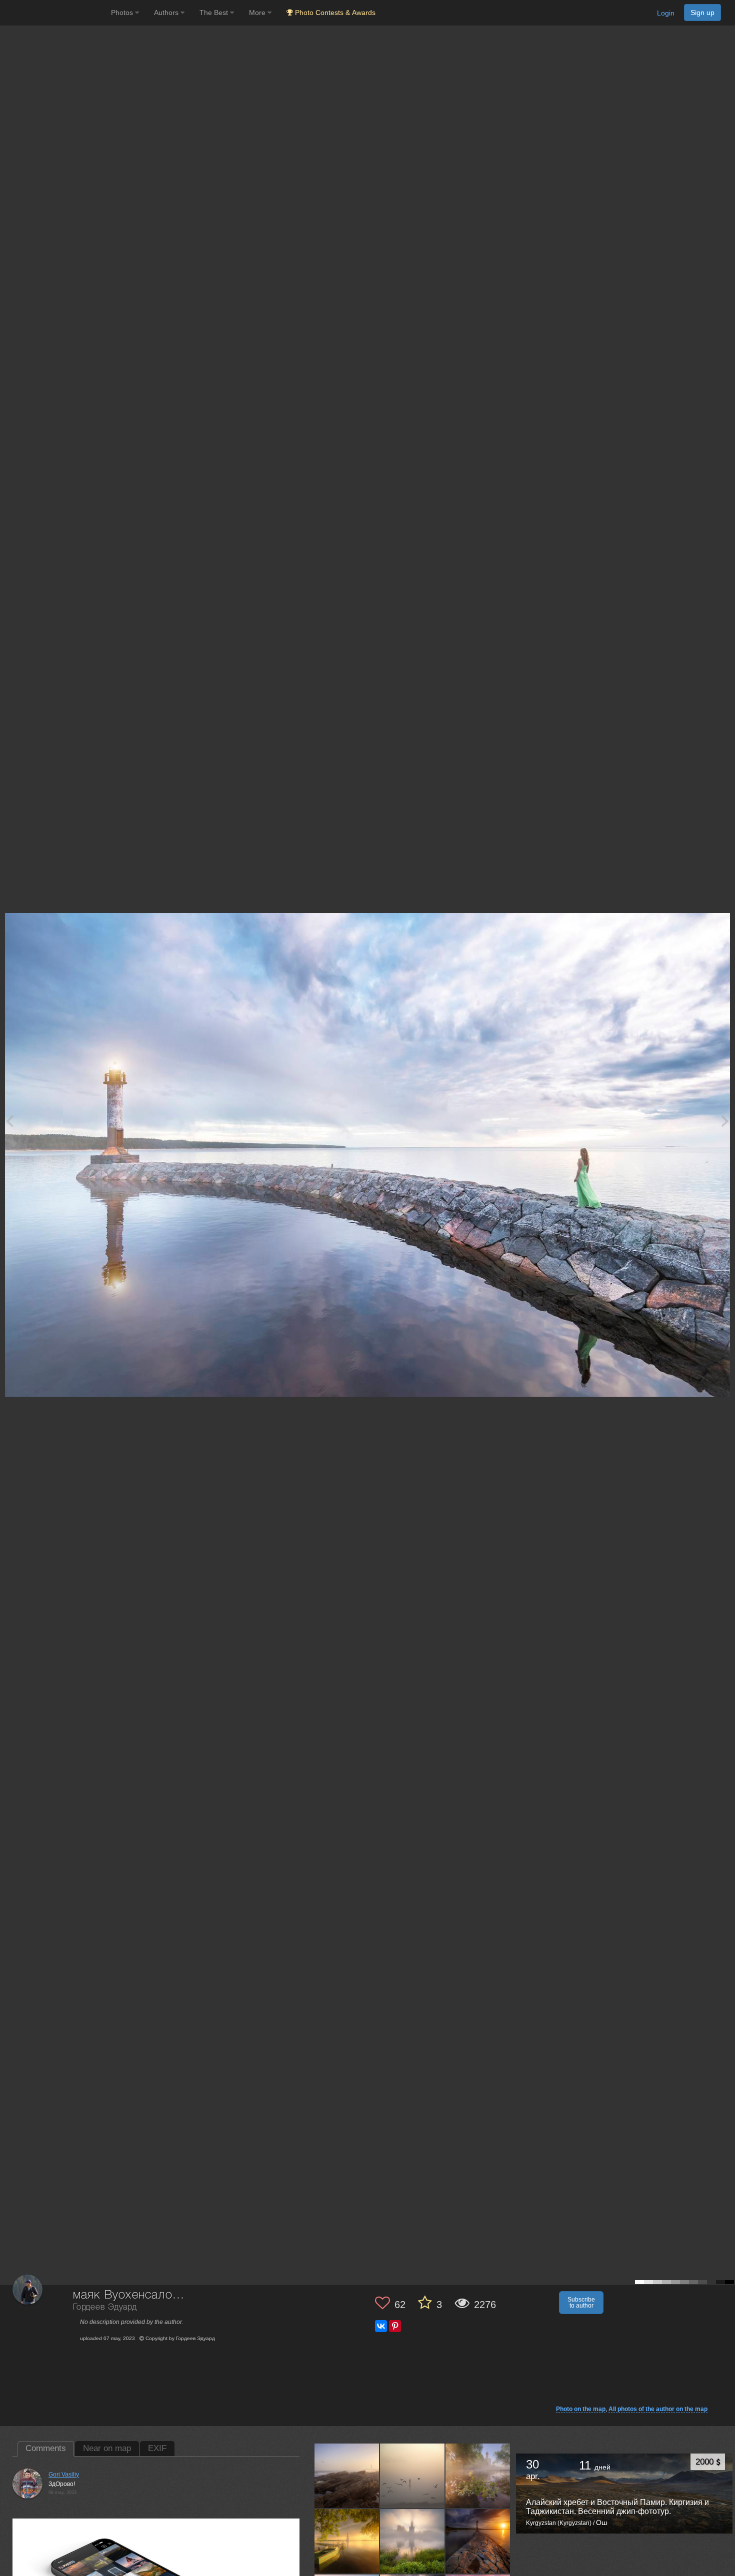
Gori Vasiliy (64, 2475)
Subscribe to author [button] (581, 2303)
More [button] (258, 12)
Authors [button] (167, 12)
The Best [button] (215, 12)
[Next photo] (725, 1121)
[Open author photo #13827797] (347, 2541)
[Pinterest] (395, 2326)
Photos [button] (123, 12)
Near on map (107, 2448)
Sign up (702, 12)
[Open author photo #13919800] (347, 2476)
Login (666, 13)
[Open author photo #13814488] (412, 2541)
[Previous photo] (9, 1121)
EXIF (157, 2448)
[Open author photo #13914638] (412, 2476)
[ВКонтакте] (381, 2326)
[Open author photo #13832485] (478, 2476)
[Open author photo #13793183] (478, 2541)
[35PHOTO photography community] (54, 13)
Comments (46, 2448)
